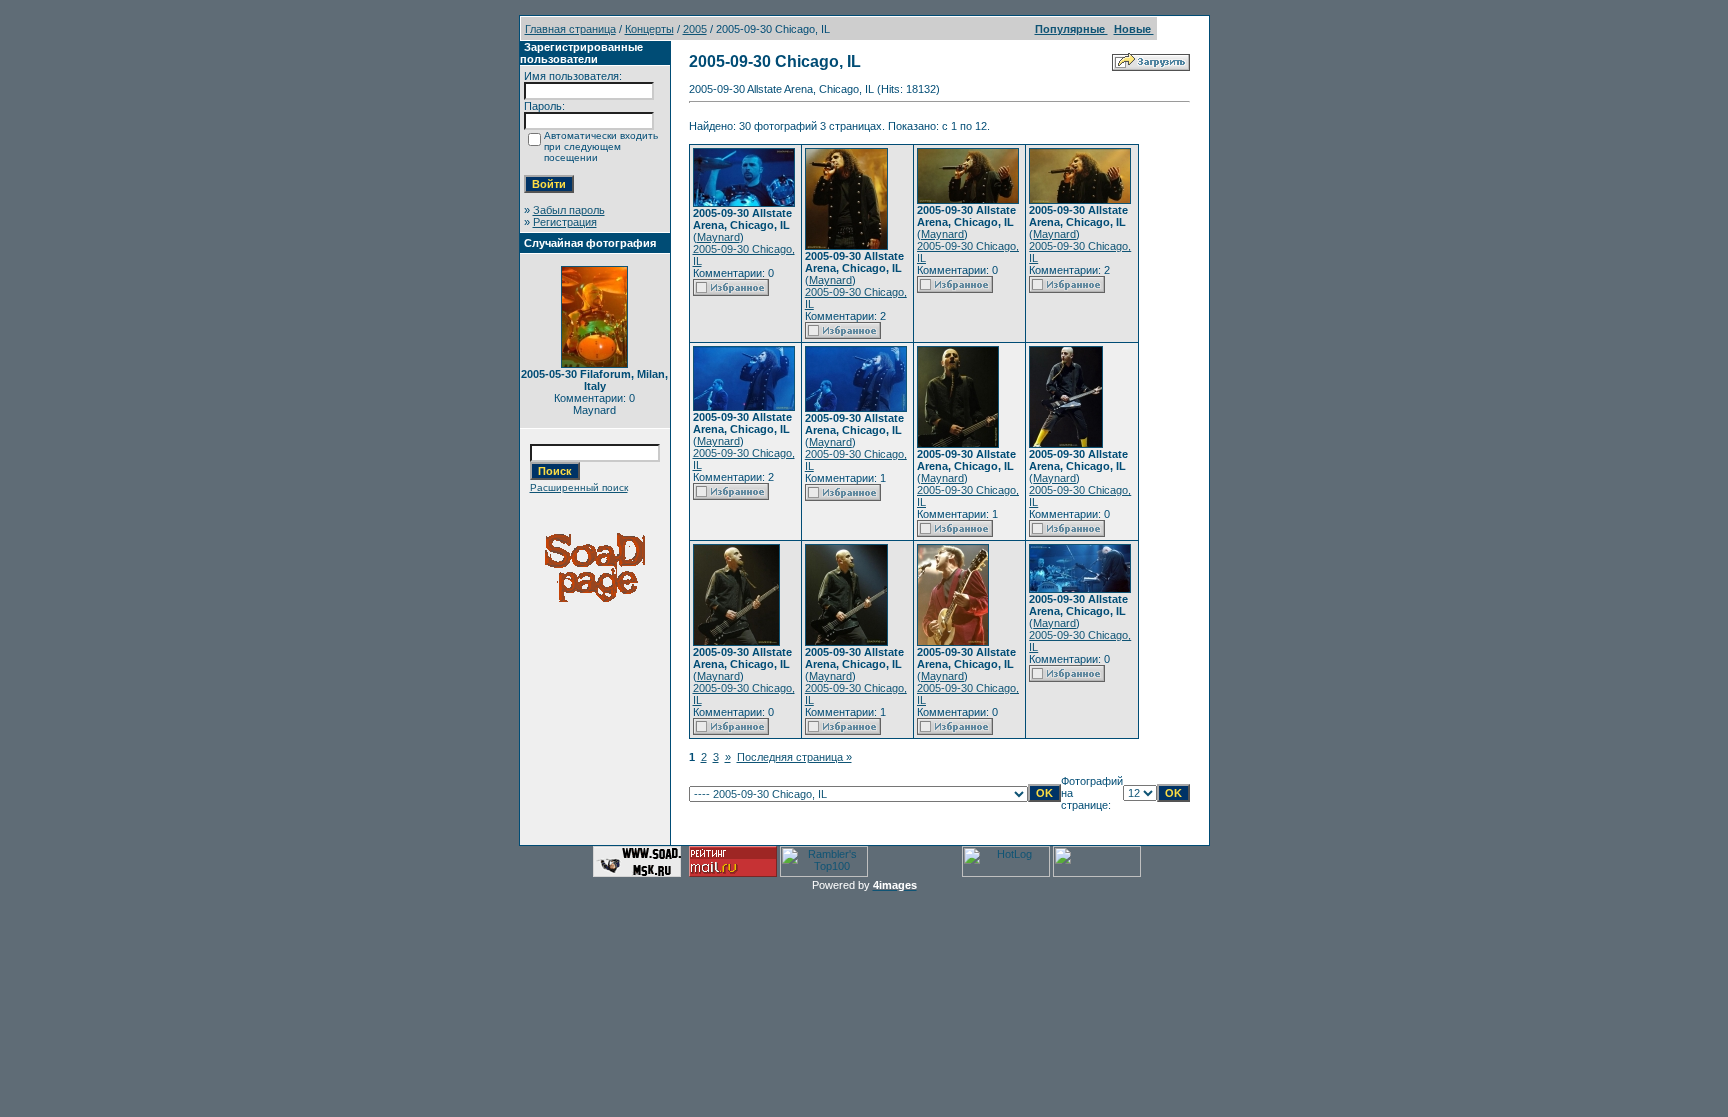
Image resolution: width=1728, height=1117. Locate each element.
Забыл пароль (569, 210)
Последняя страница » (794, 757)
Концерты (649, 29)
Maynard (718, 237)
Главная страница (570, 29)
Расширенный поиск (579, 487)
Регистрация (565, 222)
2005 (695, 29)
